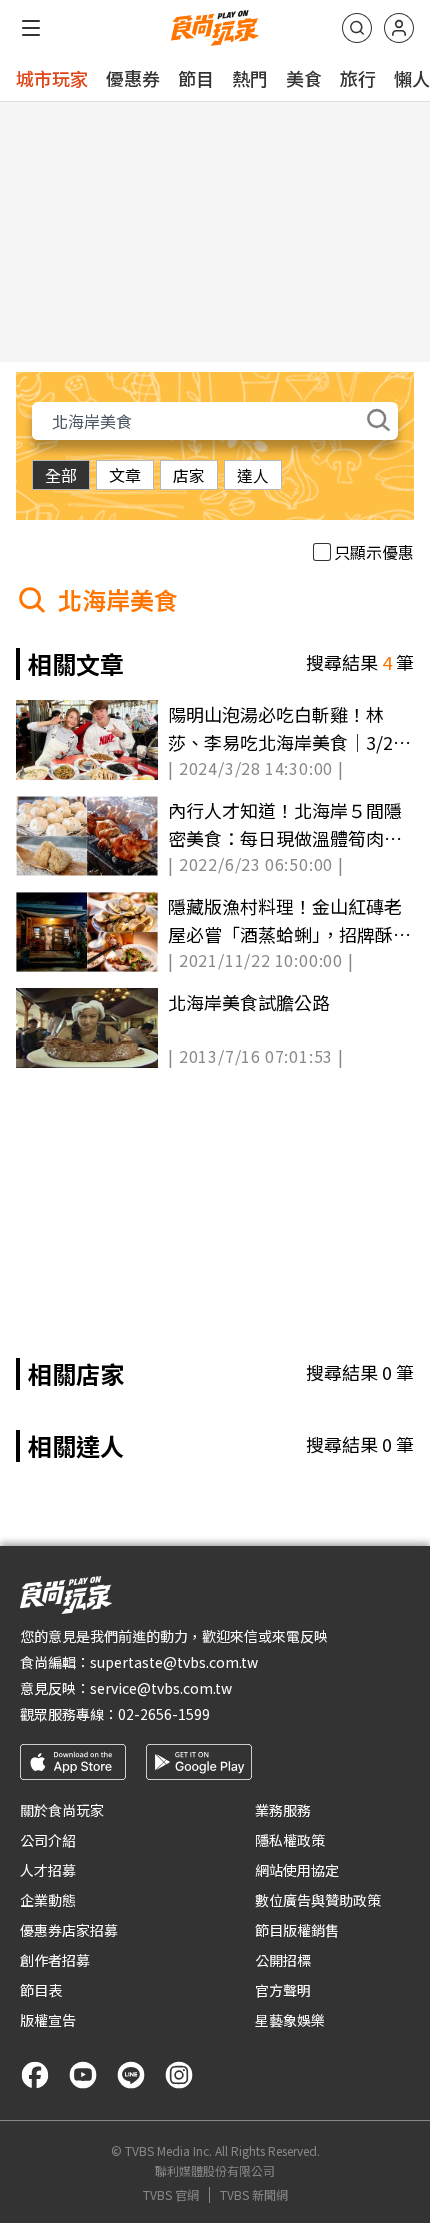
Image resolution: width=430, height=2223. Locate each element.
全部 (61, 475)
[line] (131, 2075)
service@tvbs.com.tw (161, 1688)
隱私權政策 (290, 1840)
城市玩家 (52, 78)
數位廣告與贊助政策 (318, 1900)
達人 (253, 475)
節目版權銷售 (297, 1930)
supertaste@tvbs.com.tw (174, 1662)
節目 (196, 78)
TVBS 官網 (171, 2195)
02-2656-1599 (164, 1714)
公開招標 (283, 1960)
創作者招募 (55, 1960)
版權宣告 (48, 2020)
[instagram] (179, 2075)
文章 (125, 475)
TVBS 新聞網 (254, 2195)
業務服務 (283, 1810)
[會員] (399, 28)
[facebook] (35, 2075)
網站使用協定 (297, 1870)
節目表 (41, 1990)
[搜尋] (357, 28)
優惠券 (133, 78)
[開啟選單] (31, 28)
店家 (189, 475)
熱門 (250, 78)
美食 (304, 78)
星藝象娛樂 (290, 2020)
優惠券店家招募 (69, 1930)
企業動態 (48, 1900)
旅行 (358, 78)
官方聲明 (283, 1990)
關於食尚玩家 (62, 1810)
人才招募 (48, 1870)
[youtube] (83, 2075)
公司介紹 (48, 1840)
